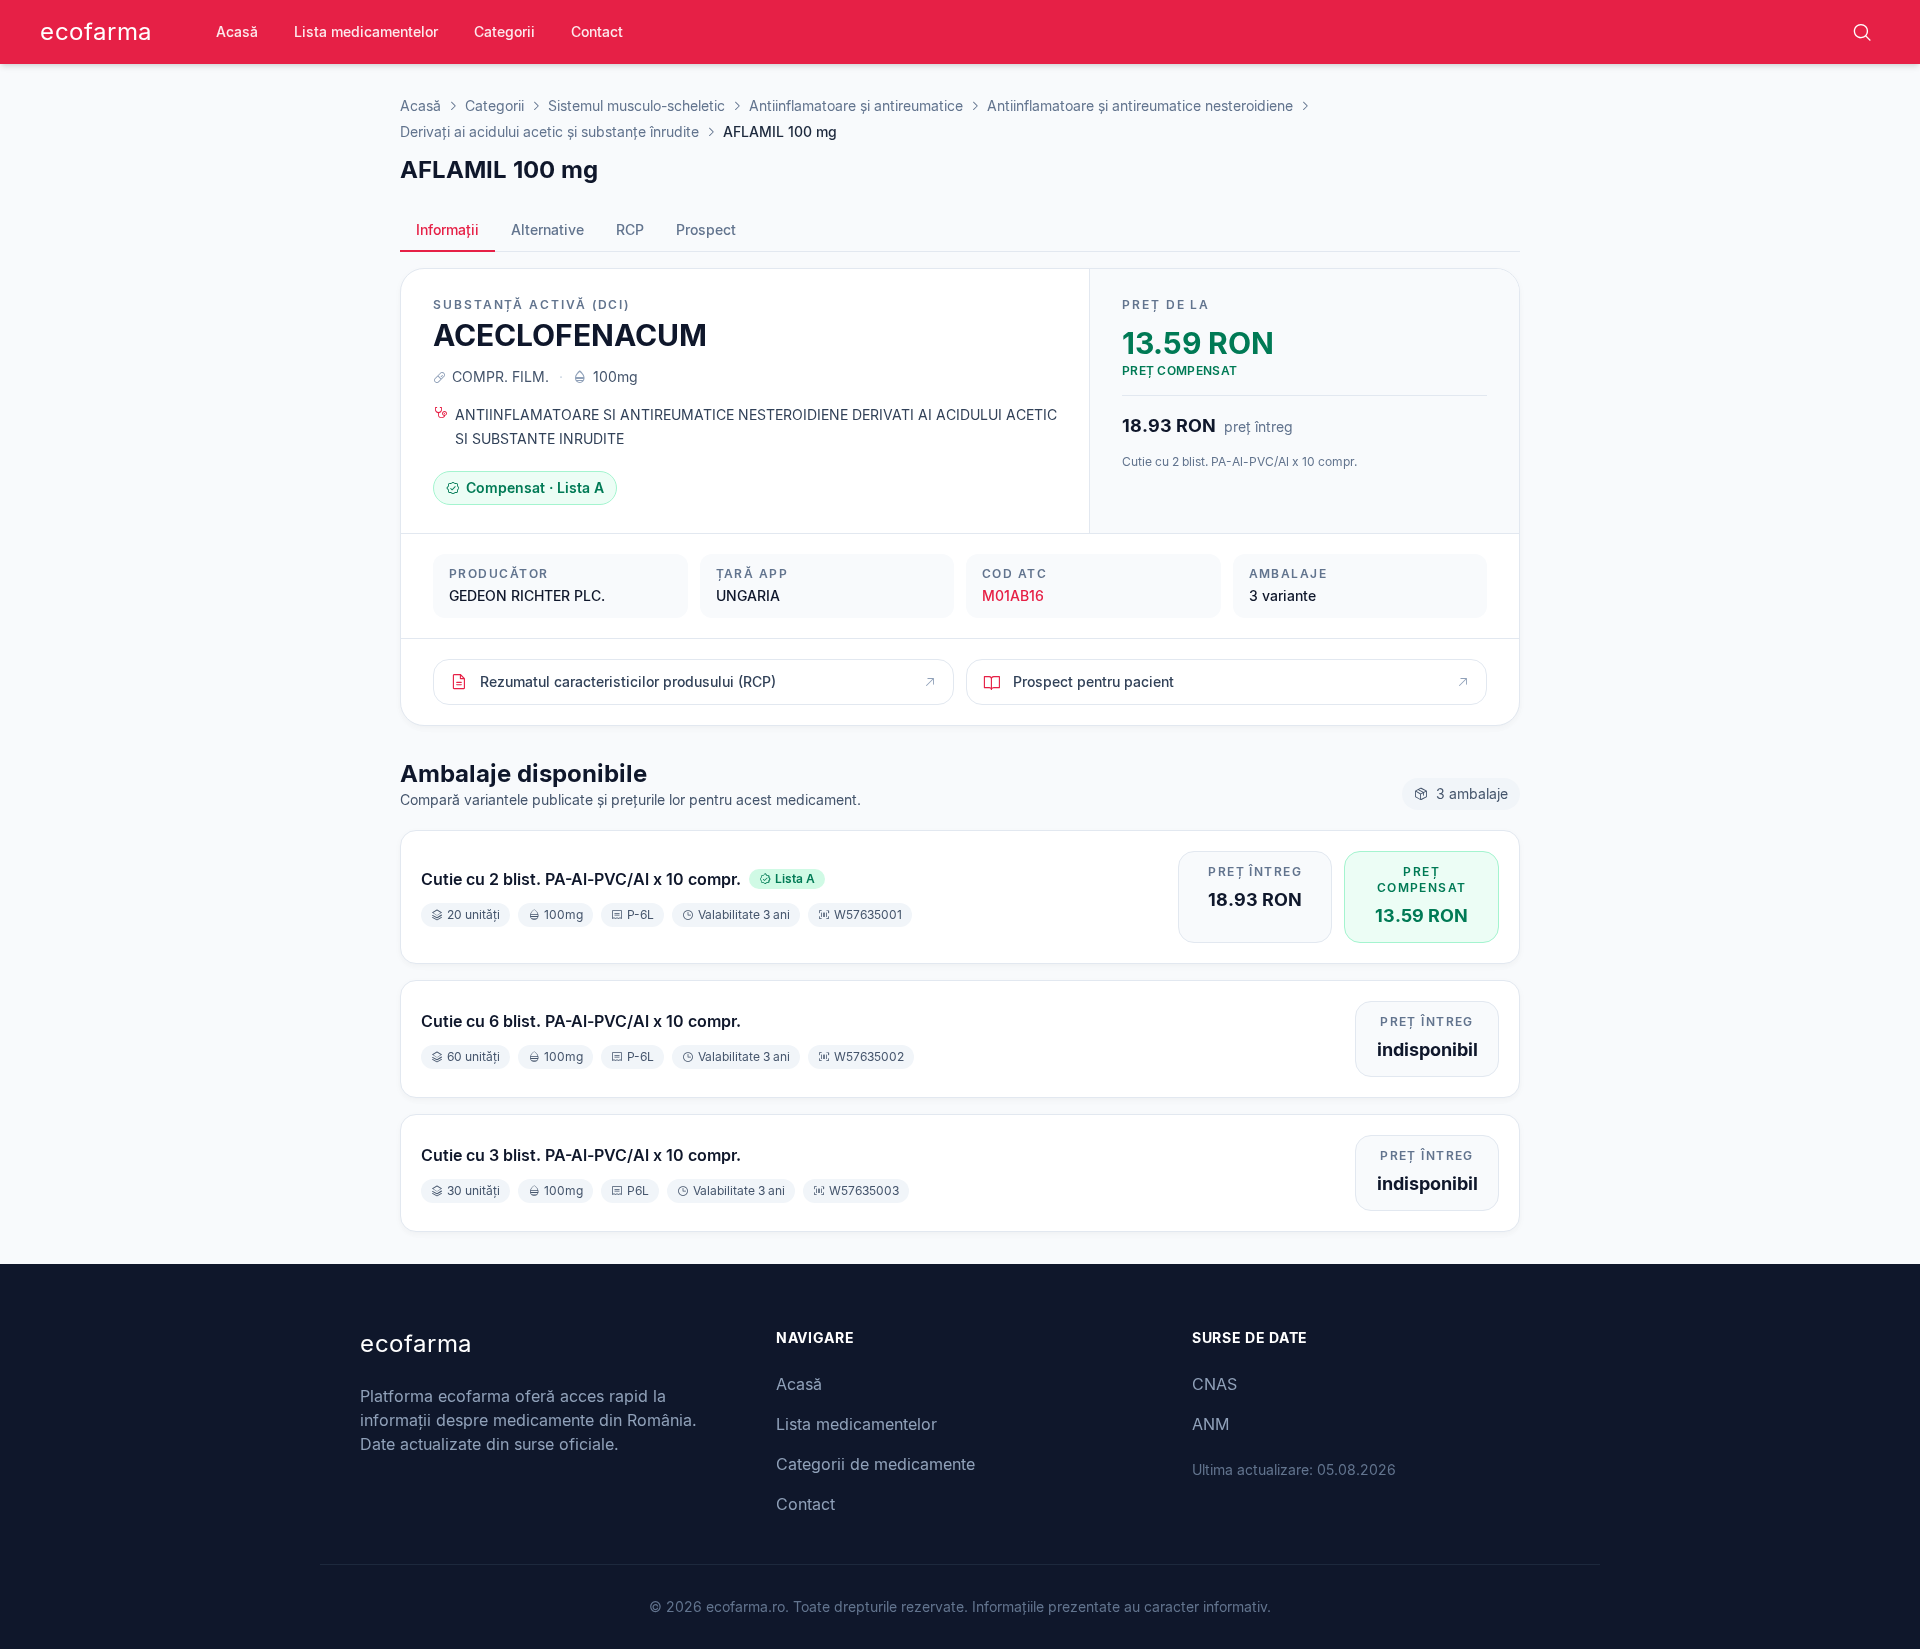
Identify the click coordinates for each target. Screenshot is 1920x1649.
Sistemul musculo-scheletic (636, 105)
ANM (1210, 1424)
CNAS (1214, 1384)
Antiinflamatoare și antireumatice (856, 105)
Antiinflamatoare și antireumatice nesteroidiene (1140, 105)
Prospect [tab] (706, 229)
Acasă (237, 31)
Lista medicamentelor (366, 31)
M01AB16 (1013, 595)
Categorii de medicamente (875, 1464)
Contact (597, 31)
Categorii (504, 31)
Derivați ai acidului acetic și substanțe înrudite (549, 131)
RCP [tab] (630, 229)
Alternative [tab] (547, 229)
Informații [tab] (447, 229)
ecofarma (96, 31)
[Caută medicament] (1862, 32)
